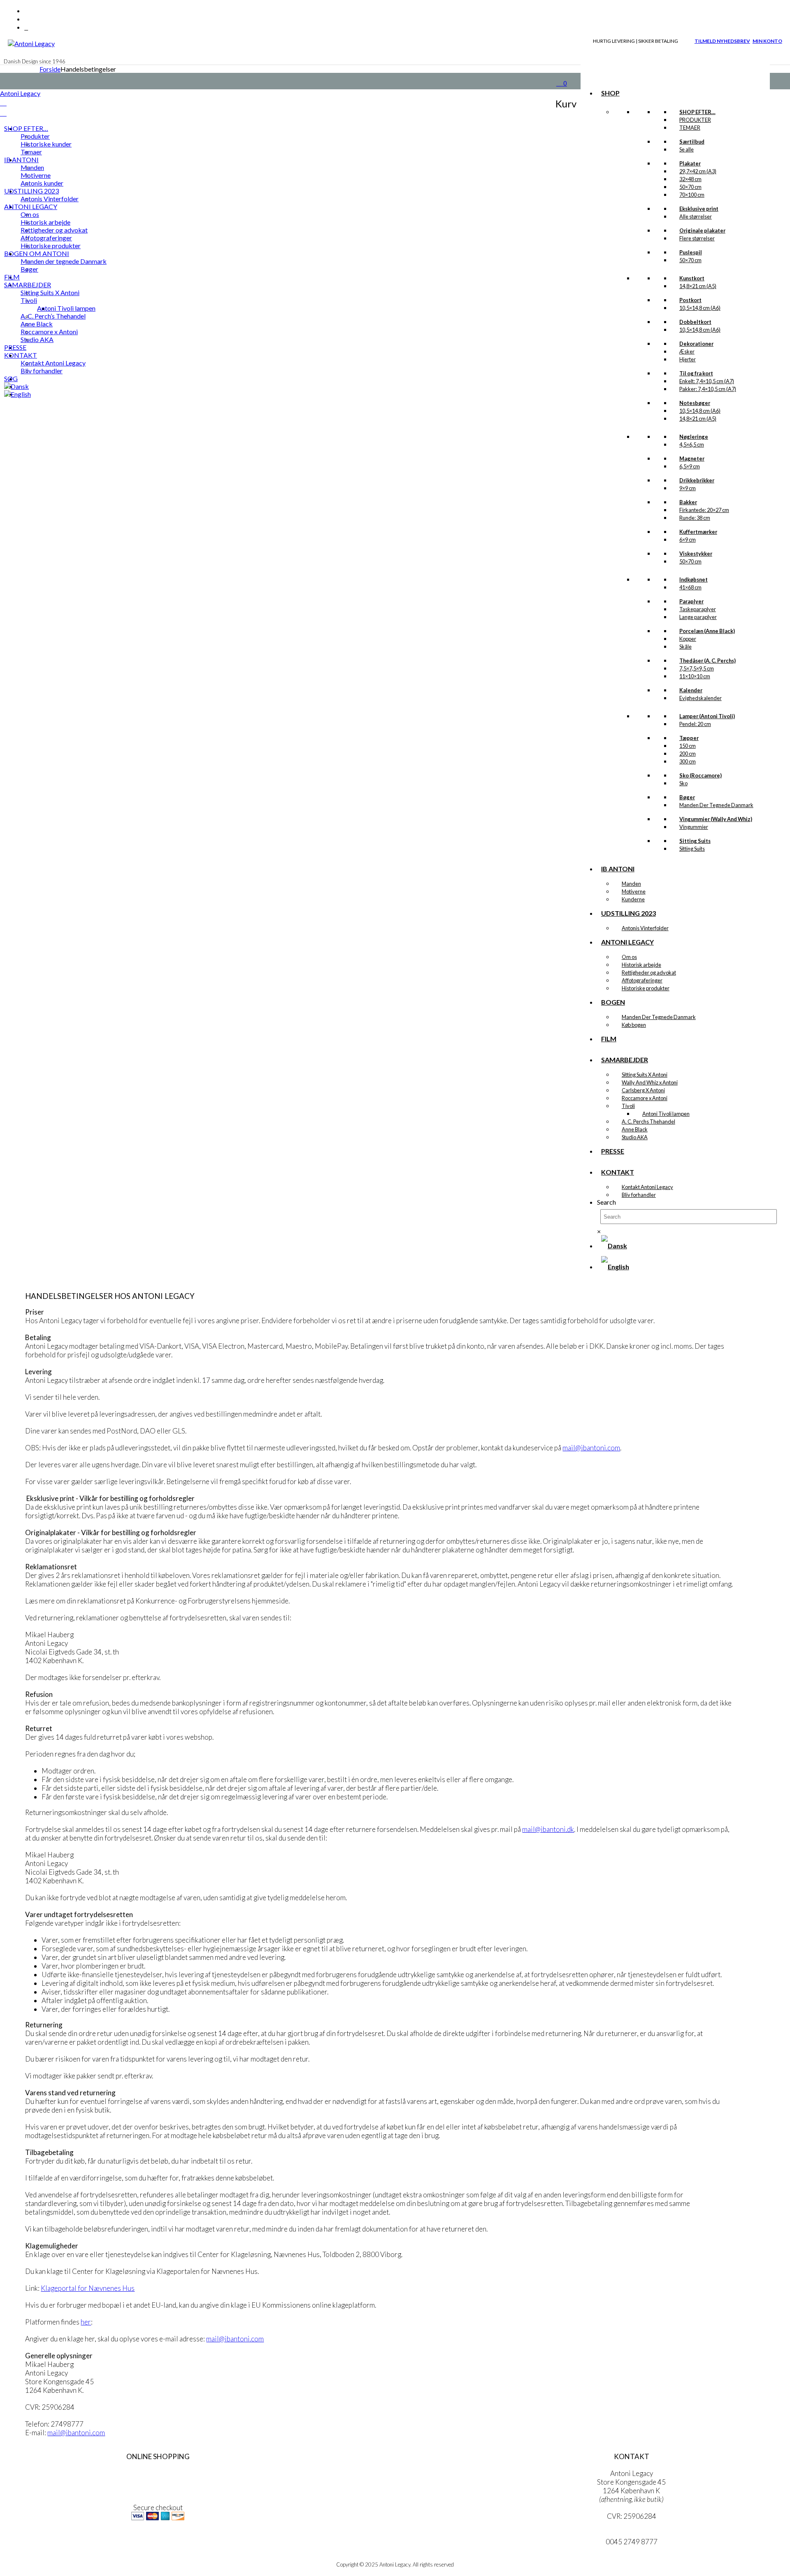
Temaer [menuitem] (31, 152)
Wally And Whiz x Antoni (650, 1082)
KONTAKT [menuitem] (21, 355)
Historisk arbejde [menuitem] (45, 222)
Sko (683, 783)
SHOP (610, 93)
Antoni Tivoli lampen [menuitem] (66, 308)
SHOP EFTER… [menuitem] (26, 128)
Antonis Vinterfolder (645, 928)
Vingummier (694, 827)
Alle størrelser (696, 216)
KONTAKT (618, 1172)
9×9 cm (688, 488)
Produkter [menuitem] (35, 136)
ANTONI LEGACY (627, 942)
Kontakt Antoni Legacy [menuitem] (53, 363)
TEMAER (690, 128)
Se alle (687, 149)
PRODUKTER (695, 120)
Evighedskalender (701, 698)
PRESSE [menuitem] (15, 347)
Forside (50, 69)
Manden (631, 884)
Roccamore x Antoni (645, 1098)
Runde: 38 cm (695, 518)
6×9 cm (688, 540)
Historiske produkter (646, 988)
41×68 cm (690, 587)
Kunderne (633, 899)
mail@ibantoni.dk (548, 1829)
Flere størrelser (697, 238)
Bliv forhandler (639, 1195)
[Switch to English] (615, 1267)
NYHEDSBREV (158, 2543)
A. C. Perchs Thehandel (648, 1122)
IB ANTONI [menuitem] (21, 159)
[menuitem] (16, 386)
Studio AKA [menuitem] (37, 339)
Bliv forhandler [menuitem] (42, 371)
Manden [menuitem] (32, 167)
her (86, 2322)
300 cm (688, 761)
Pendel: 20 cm (695, 724)
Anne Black (635, 1129)
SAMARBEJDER (625, 1060)
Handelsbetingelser (158, 2473)
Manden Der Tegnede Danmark (716, 805)
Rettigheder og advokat (649, 973)
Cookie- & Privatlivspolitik (158, 2491)
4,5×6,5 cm (692, 444)
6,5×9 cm (690, 466)
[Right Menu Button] (3, 103)
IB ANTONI (618, 869)
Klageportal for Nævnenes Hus (88, 2288)
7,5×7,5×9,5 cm (697, 668)
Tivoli (628, 1106)
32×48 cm (690, 179)
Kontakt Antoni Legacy (647, 1187)
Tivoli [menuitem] (29, 300)
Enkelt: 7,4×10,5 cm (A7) (707, 381)
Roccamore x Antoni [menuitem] (49, 332)
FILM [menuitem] (12, 277)
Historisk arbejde (641, 965)
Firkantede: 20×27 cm (704, 510)
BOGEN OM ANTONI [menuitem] (37, 253)
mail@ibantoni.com (591, 1448)
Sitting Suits (692, 849)
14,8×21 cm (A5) (698, 286)
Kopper (688, 639)
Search (606, 1202)
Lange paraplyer (698, 617)
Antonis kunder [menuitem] (42, 183)
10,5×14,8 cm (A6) (700, 308)
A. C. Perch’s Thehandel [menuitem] (53, 316)
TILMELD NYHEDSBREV (722, 41)
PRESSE (613, 1151)
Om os (629, 957)
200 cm (688, 754)
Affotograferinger (642, 980)
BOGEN (613, 1002)
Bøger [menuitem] (29, 269)
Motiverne (634, 891)
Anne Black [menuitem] (37, 324)
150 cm (688, 746)
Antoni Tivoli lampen (666, 1114)
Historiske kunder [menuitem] (46, 144)
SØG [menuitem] (11, 378)
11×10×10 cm (695, 676)
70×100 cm (692, 195)
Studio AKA (635, 1137)
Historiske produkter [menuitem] (51, 245)
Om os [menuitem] (30, 214)
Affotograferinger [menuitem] (46, 238)
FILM (609, 1039)
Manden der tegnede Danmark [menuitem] (64, 261)
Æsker (687, 351)
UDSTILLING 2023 (629, 913)
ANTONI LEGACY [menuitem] (31, 206)
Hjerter (688, 359)
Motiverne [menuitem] (36, 175)
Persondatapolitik (158, 2482)
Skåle (685, 647)
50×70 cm (690, 187)
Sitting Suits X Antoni (645, 1075)
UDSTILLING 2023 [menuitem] (31, 191)
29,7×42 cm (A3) (698, 171)
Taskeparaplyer (698, 609)
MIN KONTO (767, 41)
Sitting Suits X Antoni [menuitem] (50, 292)
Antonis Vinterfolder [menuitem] (50, 199)
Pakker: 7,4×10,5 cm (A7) (708, 389)
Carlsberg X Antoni (643, 1090)
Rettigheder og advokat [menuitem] (54, 230)
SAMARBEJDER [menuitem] (28, 285)
